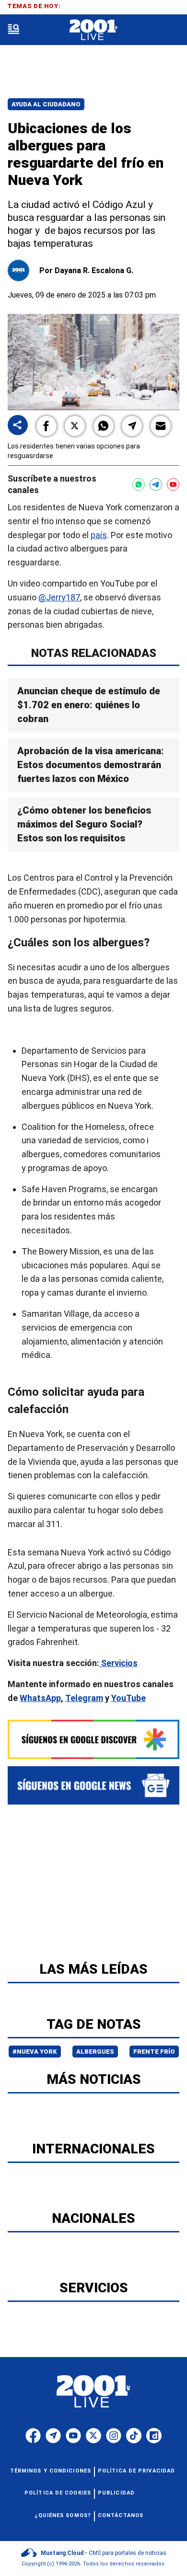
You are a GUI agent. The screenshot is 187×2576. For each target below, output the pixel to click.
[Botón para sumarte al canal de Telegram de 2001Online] (156, 484)
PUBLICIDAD (116, 2493)
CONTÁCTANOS (121, 2515)
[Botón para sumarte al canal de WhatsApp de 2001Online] (139, 484)
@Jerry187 (59, 597)
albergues (95, 2052)
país (99, 535)
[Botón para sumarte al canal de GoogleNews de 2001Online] (93, 1785)
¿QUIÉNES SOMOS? (63, 2515)
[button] (47, 426)
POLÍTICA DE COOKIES (58, 2493)
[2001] (93, 30)
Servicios (118, 1663)
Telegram (84, 1698)
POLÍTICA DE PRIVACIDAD (136, 2471)
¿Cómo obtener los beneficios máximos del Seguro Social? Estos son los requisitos (84, 824)
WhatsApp (40, 1698)
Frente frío (154, 2052)
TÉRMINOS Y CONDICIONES (51, 2471)
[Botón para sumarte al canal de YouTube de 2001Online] (173, 484)
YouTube (129, 1698)
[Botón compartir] (18, 426)
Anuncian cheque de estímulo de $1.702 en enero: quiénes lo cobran (89, 705)
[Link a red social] (33, 2436)
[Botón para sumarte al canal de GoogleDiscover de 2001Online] (93, 1739)
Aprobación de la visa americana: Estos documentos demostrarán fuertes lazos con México (91, 765)
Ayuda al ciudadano (46, 104)
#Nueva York (35, 2052)
